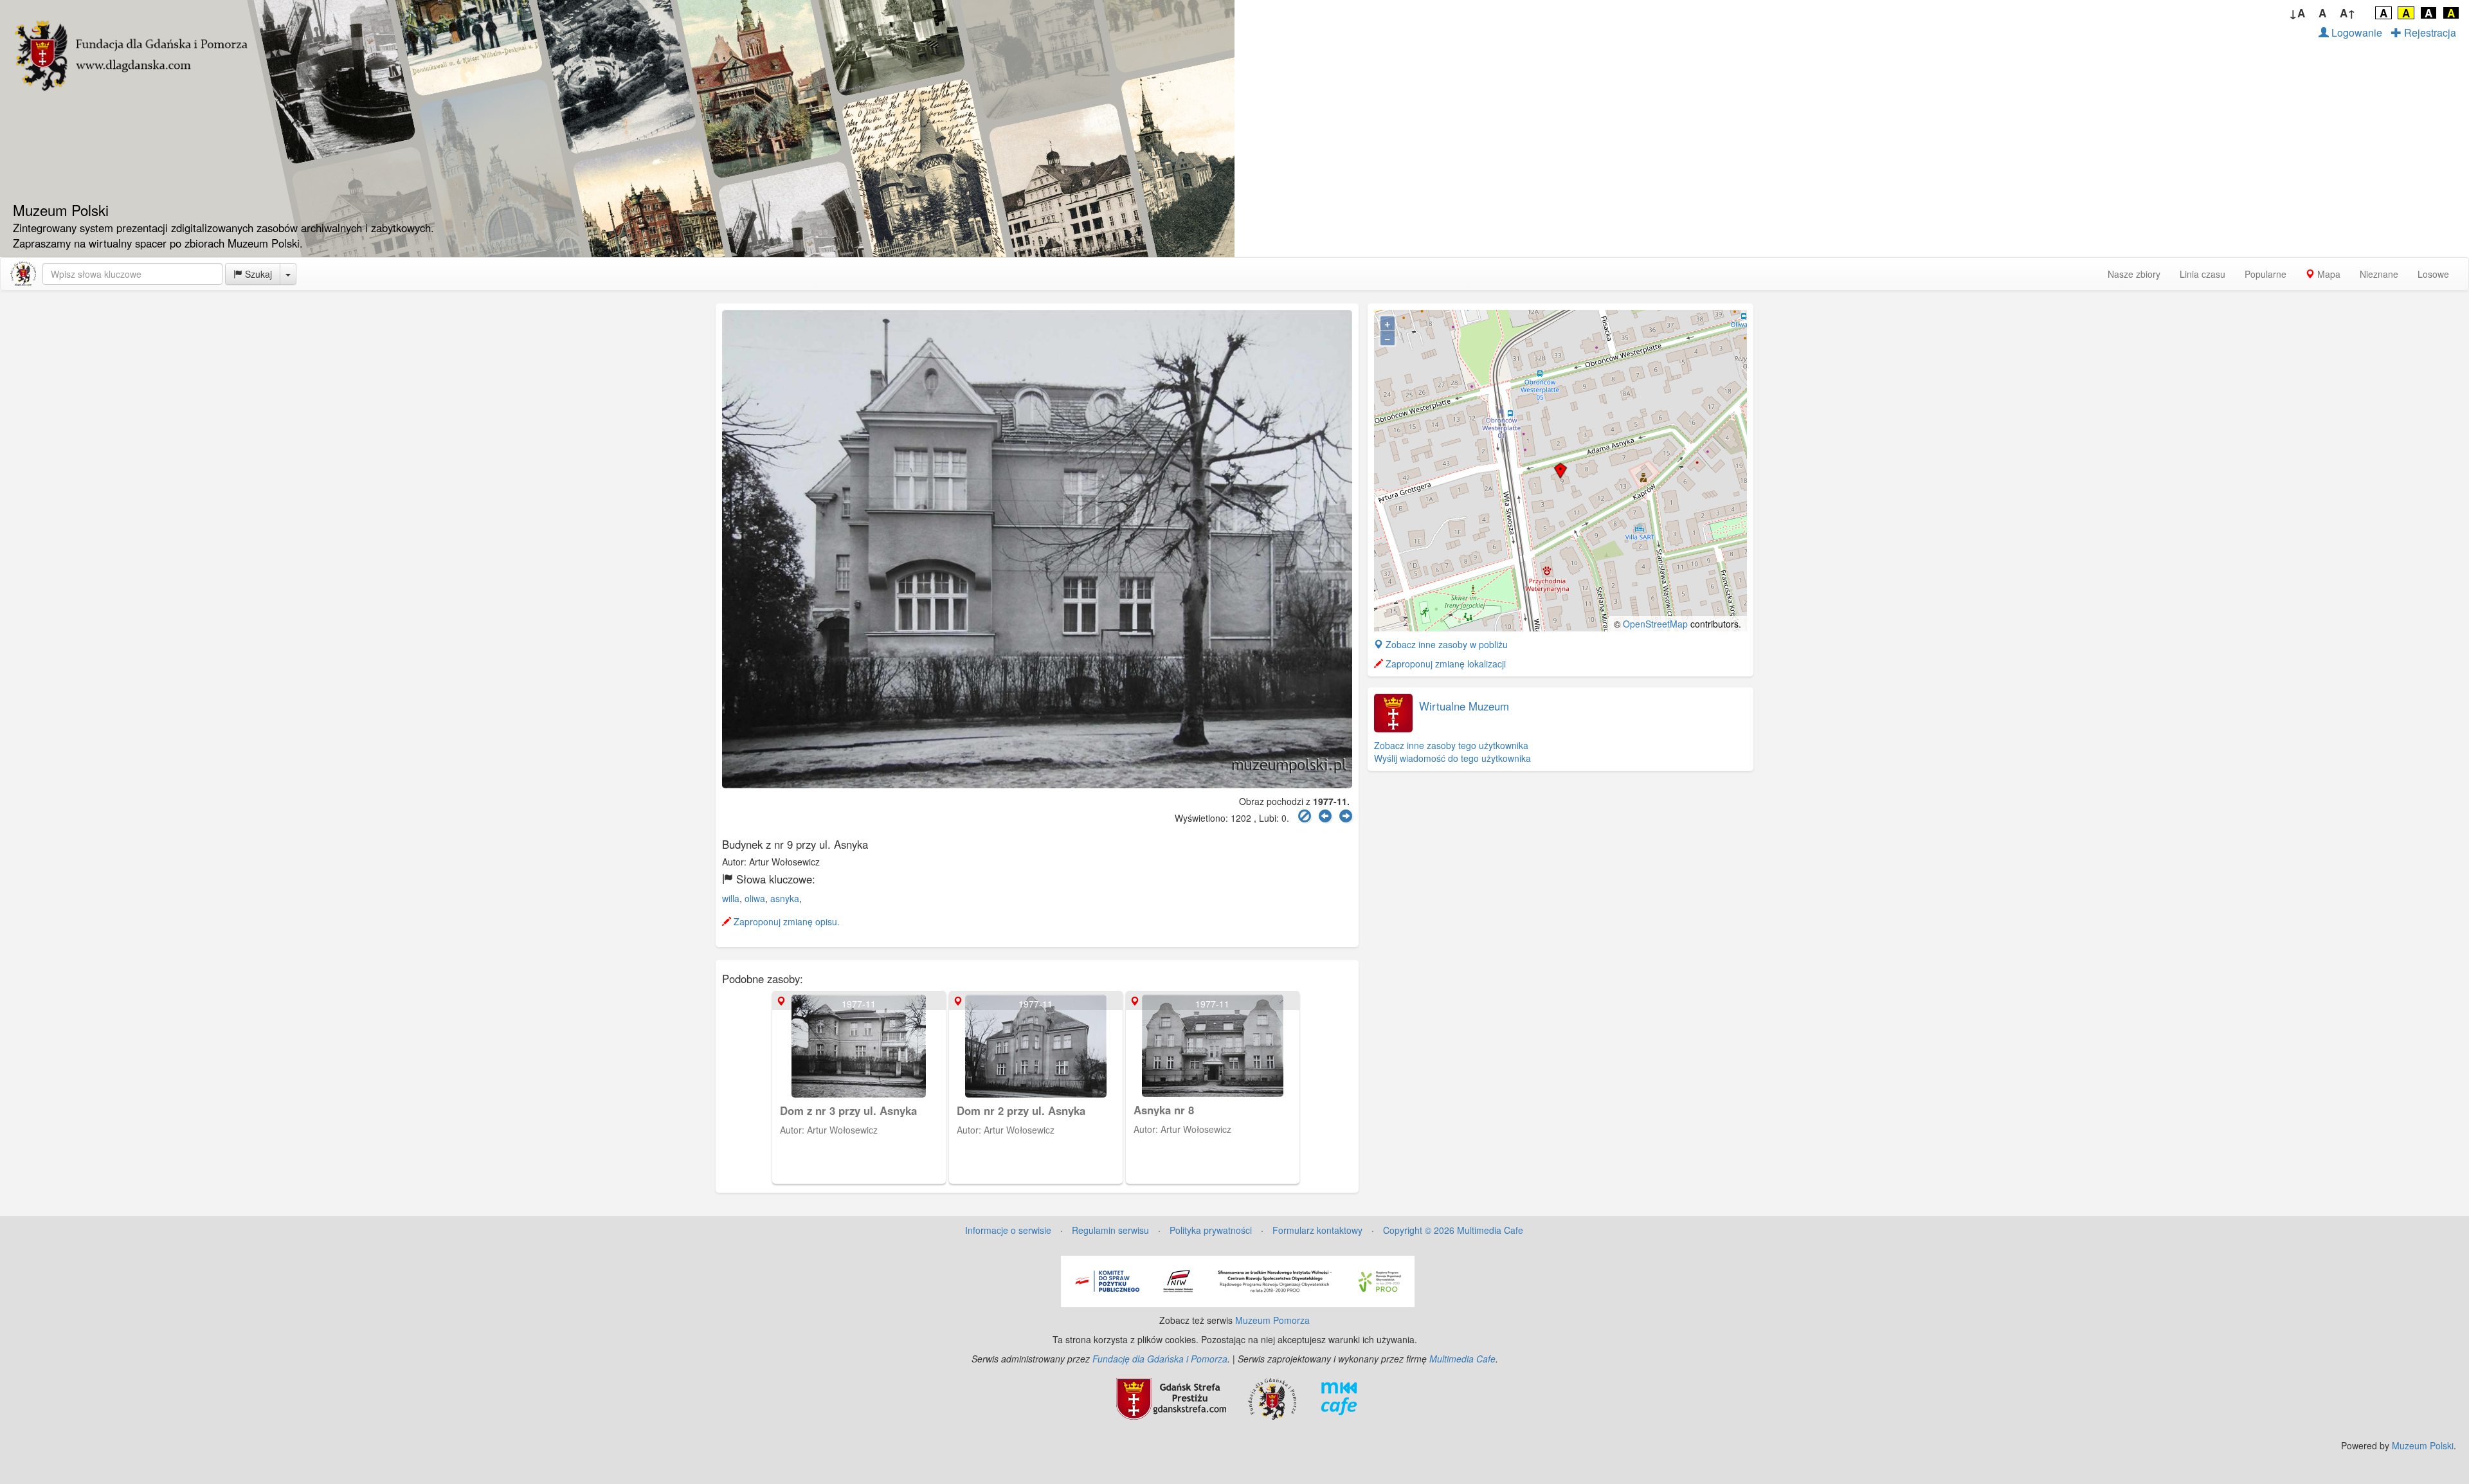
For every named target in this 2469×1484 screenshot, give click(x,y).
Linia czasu (2202, 274)
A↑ (2348, 13)
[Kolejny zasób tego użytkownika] (1346, 816)
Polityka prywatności (1211, 1230)
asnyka (785, 898)
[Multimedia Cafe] (1339, 1397)
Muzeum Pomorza (1272, 1320)
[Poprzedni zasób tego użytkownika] (1325, 816)
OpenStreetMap (1655, 624)
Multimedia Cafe (1462, 1359)
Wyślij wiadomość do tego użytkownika (1452, 758)
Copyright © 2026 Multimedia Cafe (1453, 1230)
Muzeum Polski (2423, 1445)
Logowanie (2356, 32)
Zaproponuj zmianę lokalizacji (1444, 664)
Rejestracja (2429, 32)
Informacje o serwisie (1008, 1230)
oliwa (755, 898)
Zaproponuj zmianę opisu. (785, 921)
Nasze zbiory (2134, 274)
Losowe (2433, 274)
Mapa (2328, 274)
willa (731, 898)
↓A (2297, 13)
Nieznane (2379, 274)
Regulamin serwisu (1110, 1230)
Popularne (2266, 274)
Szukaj (257, 274)
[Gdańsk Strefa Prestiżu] (1171, 1397)
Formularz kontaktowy (1317, 1230)
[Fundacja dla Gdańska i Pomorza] (1272, 1397)
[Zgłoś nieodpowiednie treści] (1305, 816)
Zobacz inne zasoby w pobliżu (1445, 644)
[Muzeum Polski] (23, 274)
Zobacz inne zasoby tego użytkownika (1451, 745)
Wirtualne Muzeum (1464, 706)
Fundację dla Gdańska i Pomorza (1160, 1359)
